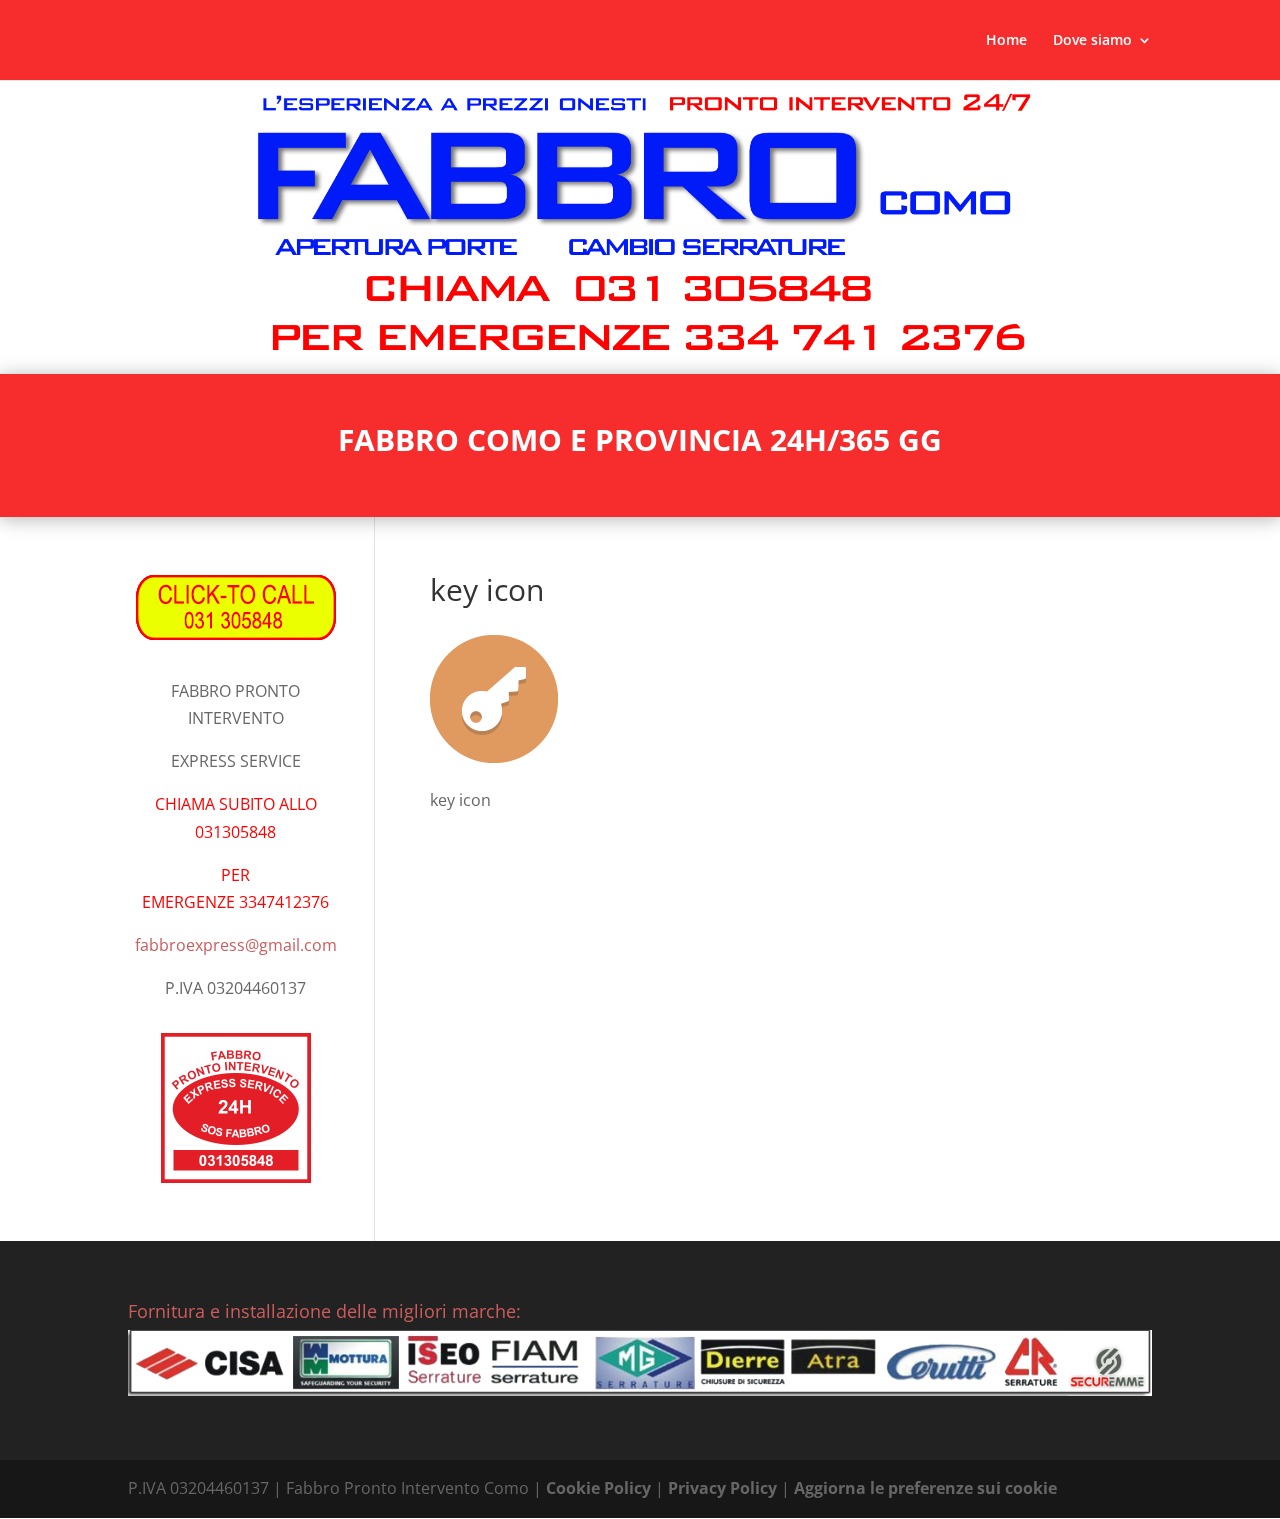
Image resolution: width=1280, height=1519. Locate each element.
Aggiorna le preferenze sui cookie (925, 1488)
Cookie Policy (598, 1488)
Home (1006, 41)
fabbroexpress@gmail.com (236, 945)
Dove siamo (1092, 41)
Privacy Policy (722, 1488)
